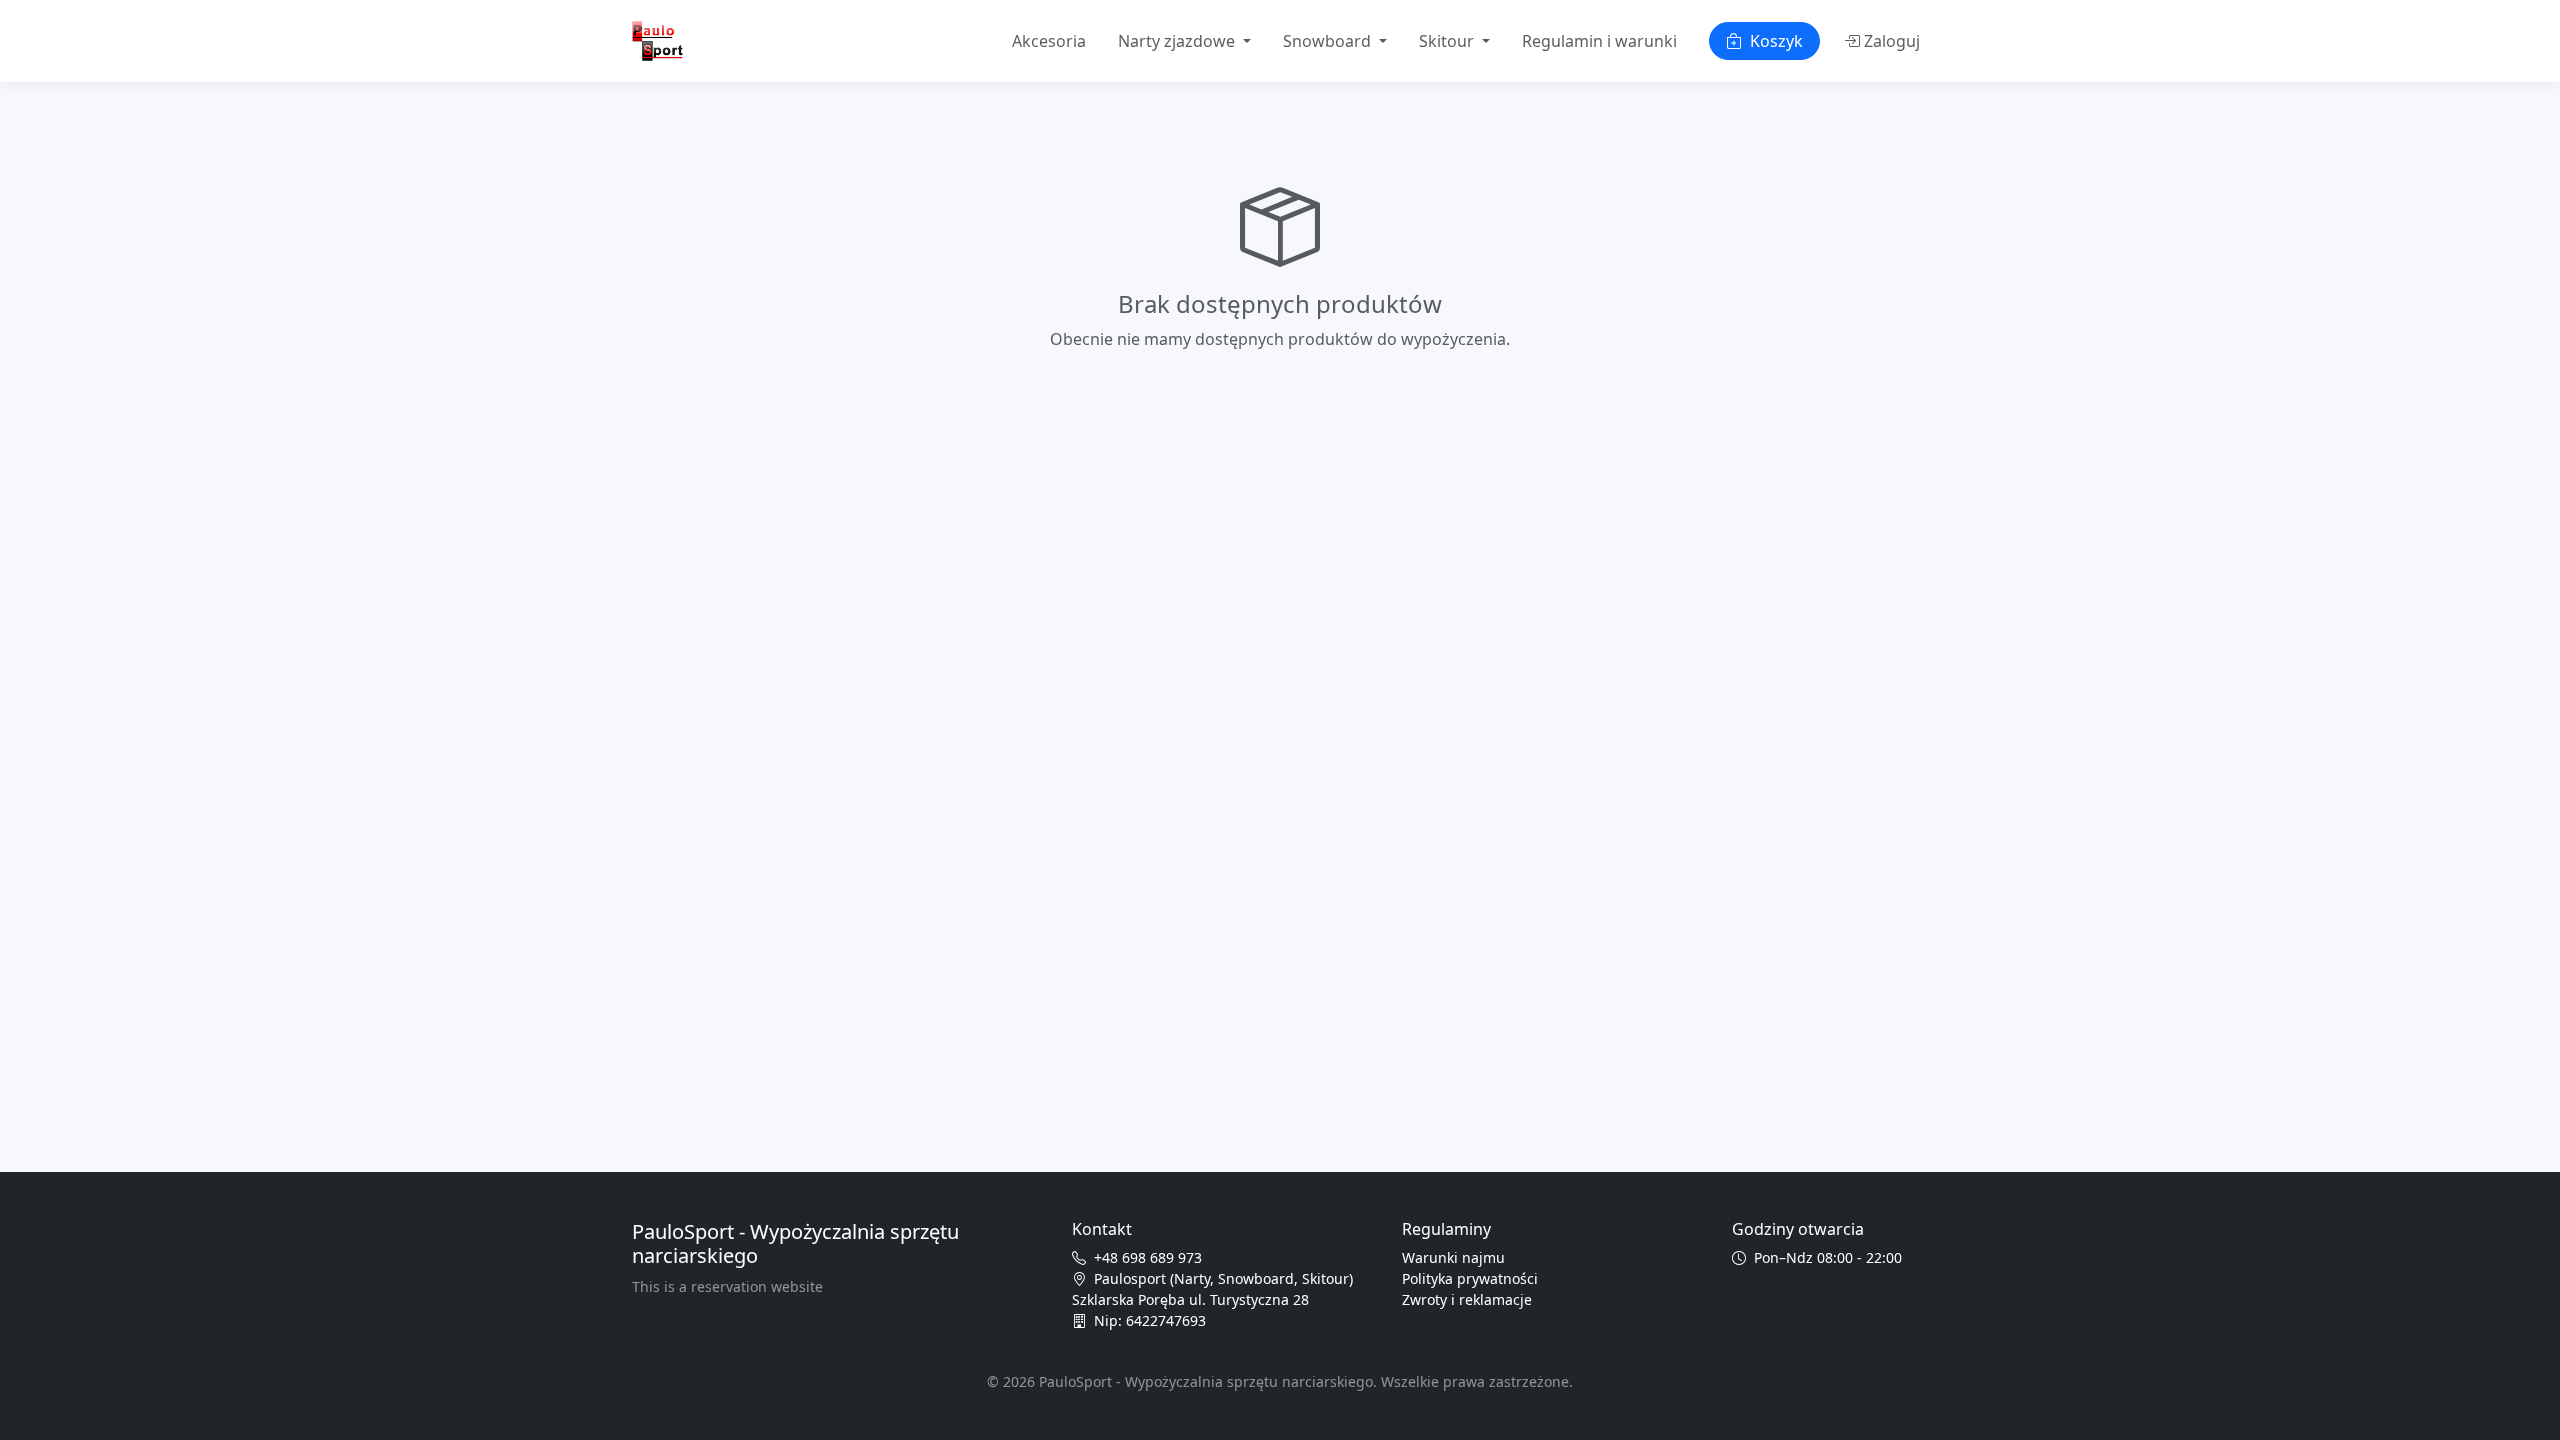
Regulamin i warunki (1599, 41)
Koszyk (1776, 41)
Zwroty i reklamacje (1467, 1299)
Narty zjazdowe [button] (1178, 41)
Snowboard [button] (1329, 41)
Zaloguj (1892, 41)
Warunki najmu (1453, 1257)
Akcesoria (1049, 41)
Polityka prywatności (1470, 1278)
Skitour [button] (1448, 41)
